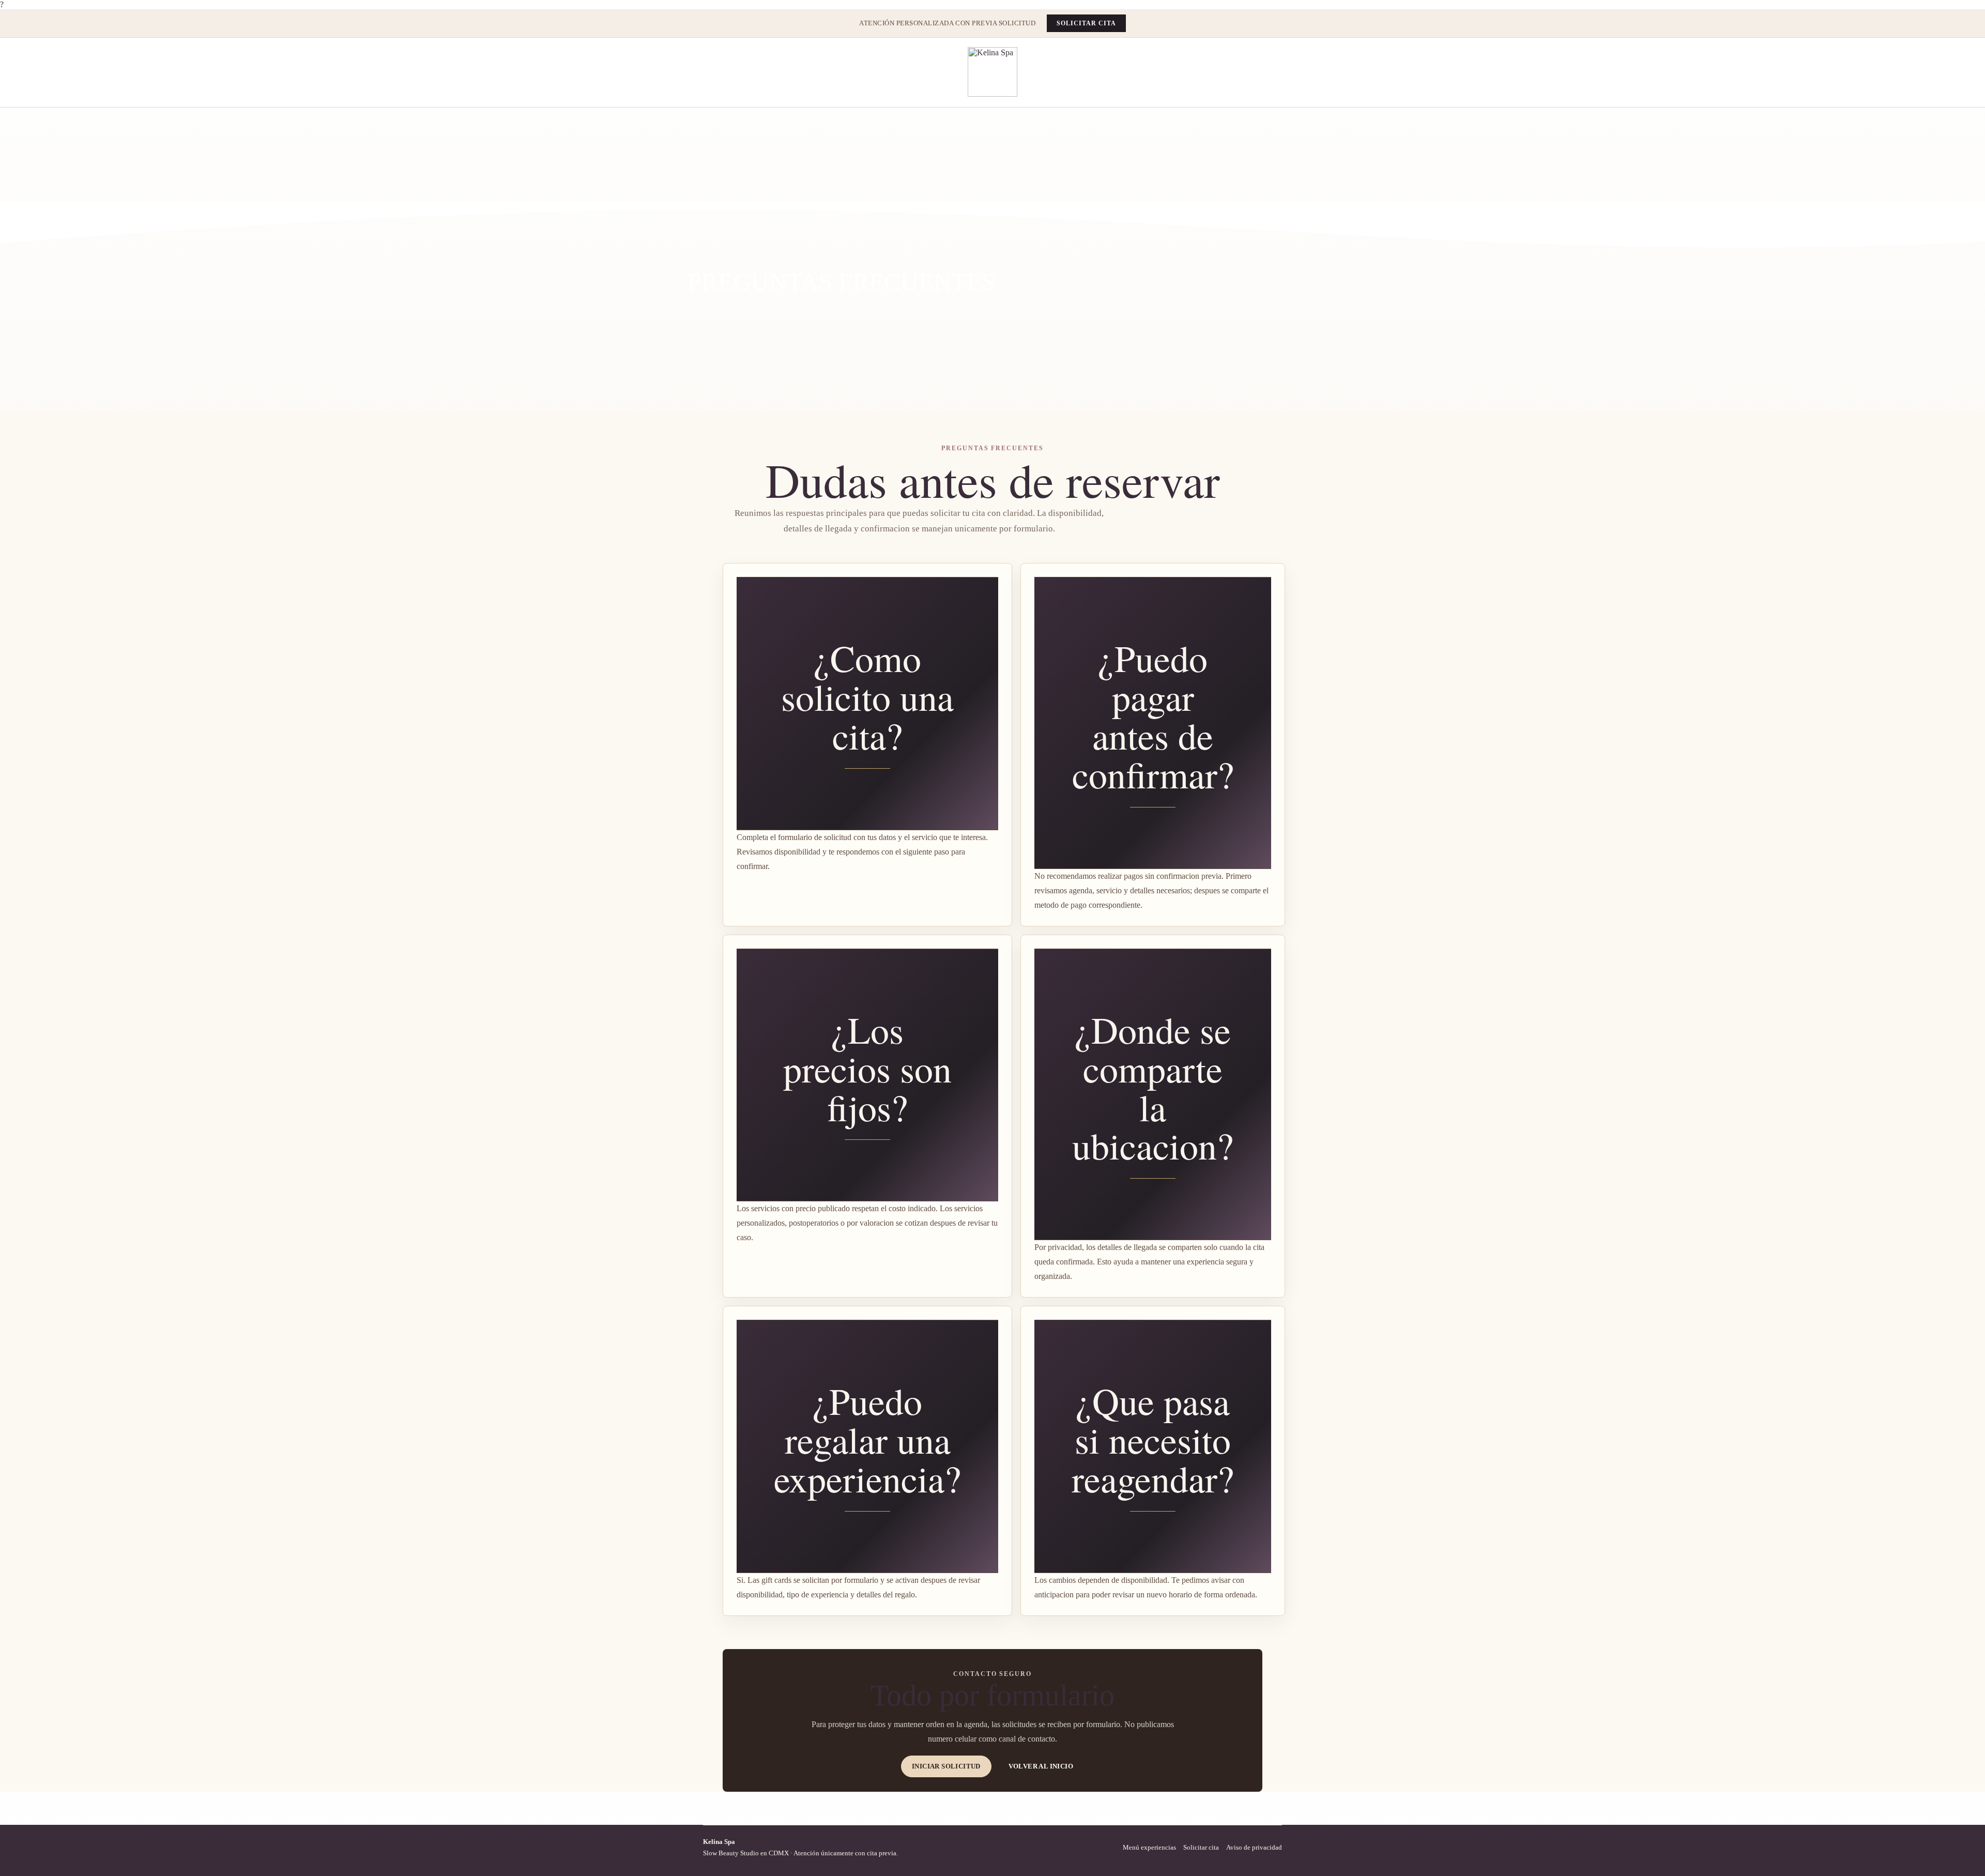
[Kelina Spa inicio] (993, 72)
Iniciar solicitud (946, 1766)
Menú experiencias (1149, 1847)
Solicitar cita (1086, 23)
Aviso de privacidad (1254, 1847)
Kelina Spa (719, 1842)
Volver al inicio (1041, 1766)
